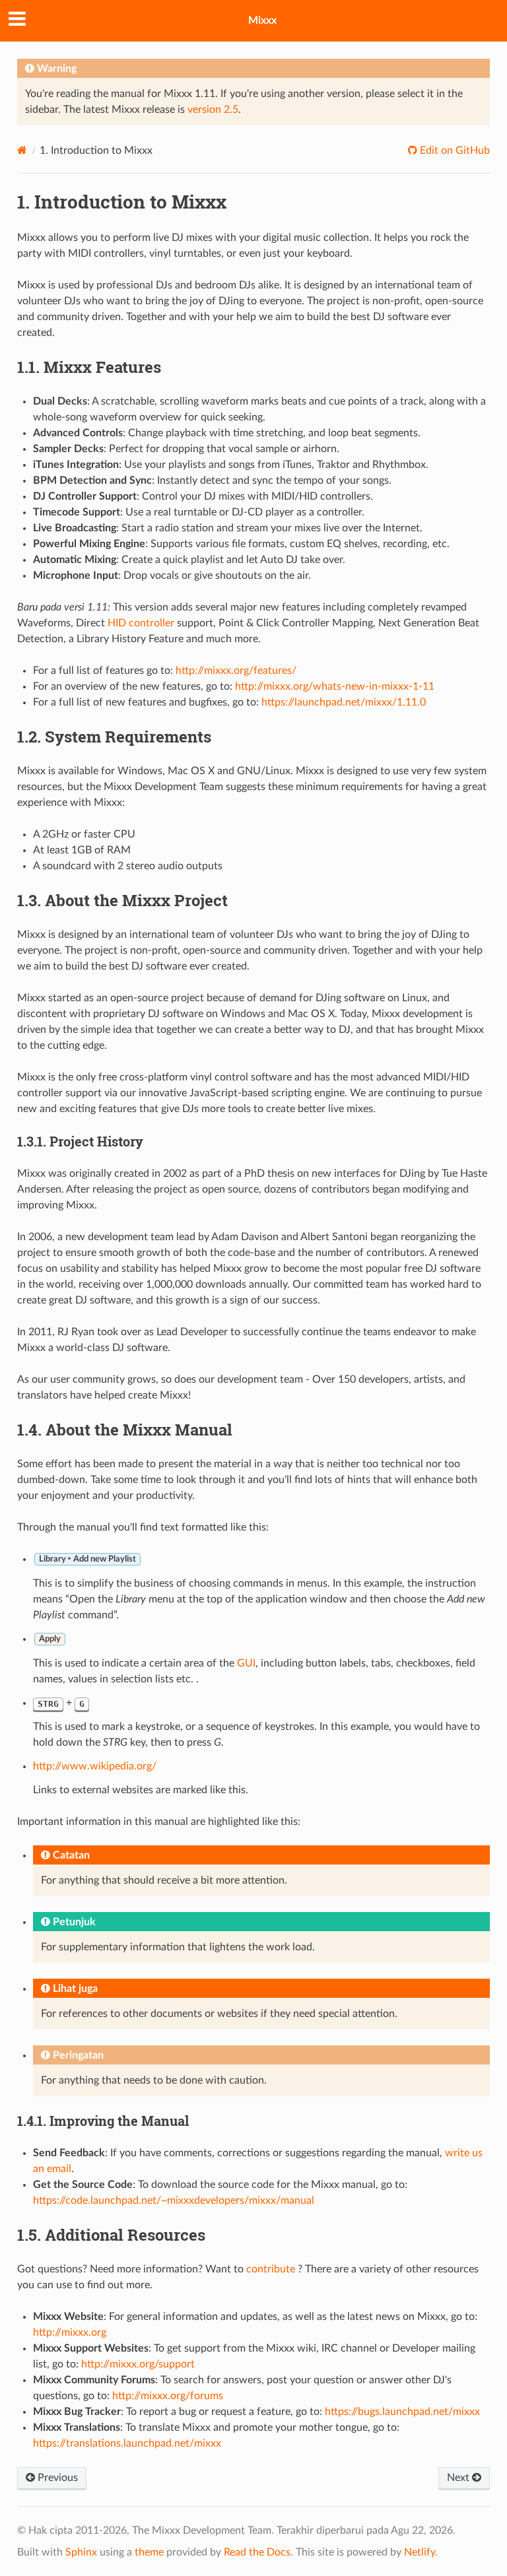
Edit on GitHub (454, 150)
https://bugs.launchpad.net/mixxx (402, 2412)
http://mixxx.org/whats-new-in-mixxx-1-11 (335, 686)
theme (149, 2552)
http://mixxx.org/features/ (236, 671)
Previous (56, 2478)
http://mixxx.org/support (138, 2364)
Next (459, 2478)
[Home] (22, 150)
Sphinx (81, 2552)
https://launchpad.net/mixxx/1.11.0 (344, 702)
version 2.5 (213, 110)
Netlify (420, 2552)
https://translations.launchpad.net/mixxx (127, 2443)
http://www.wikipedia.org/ (95, 1766)
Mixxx (262, 20)
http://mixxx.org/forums (168, 2396)
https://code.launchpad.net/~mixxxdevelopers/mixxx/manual (174, 2200)
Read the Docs (257, 2552)
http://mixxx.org (70, 2332)
